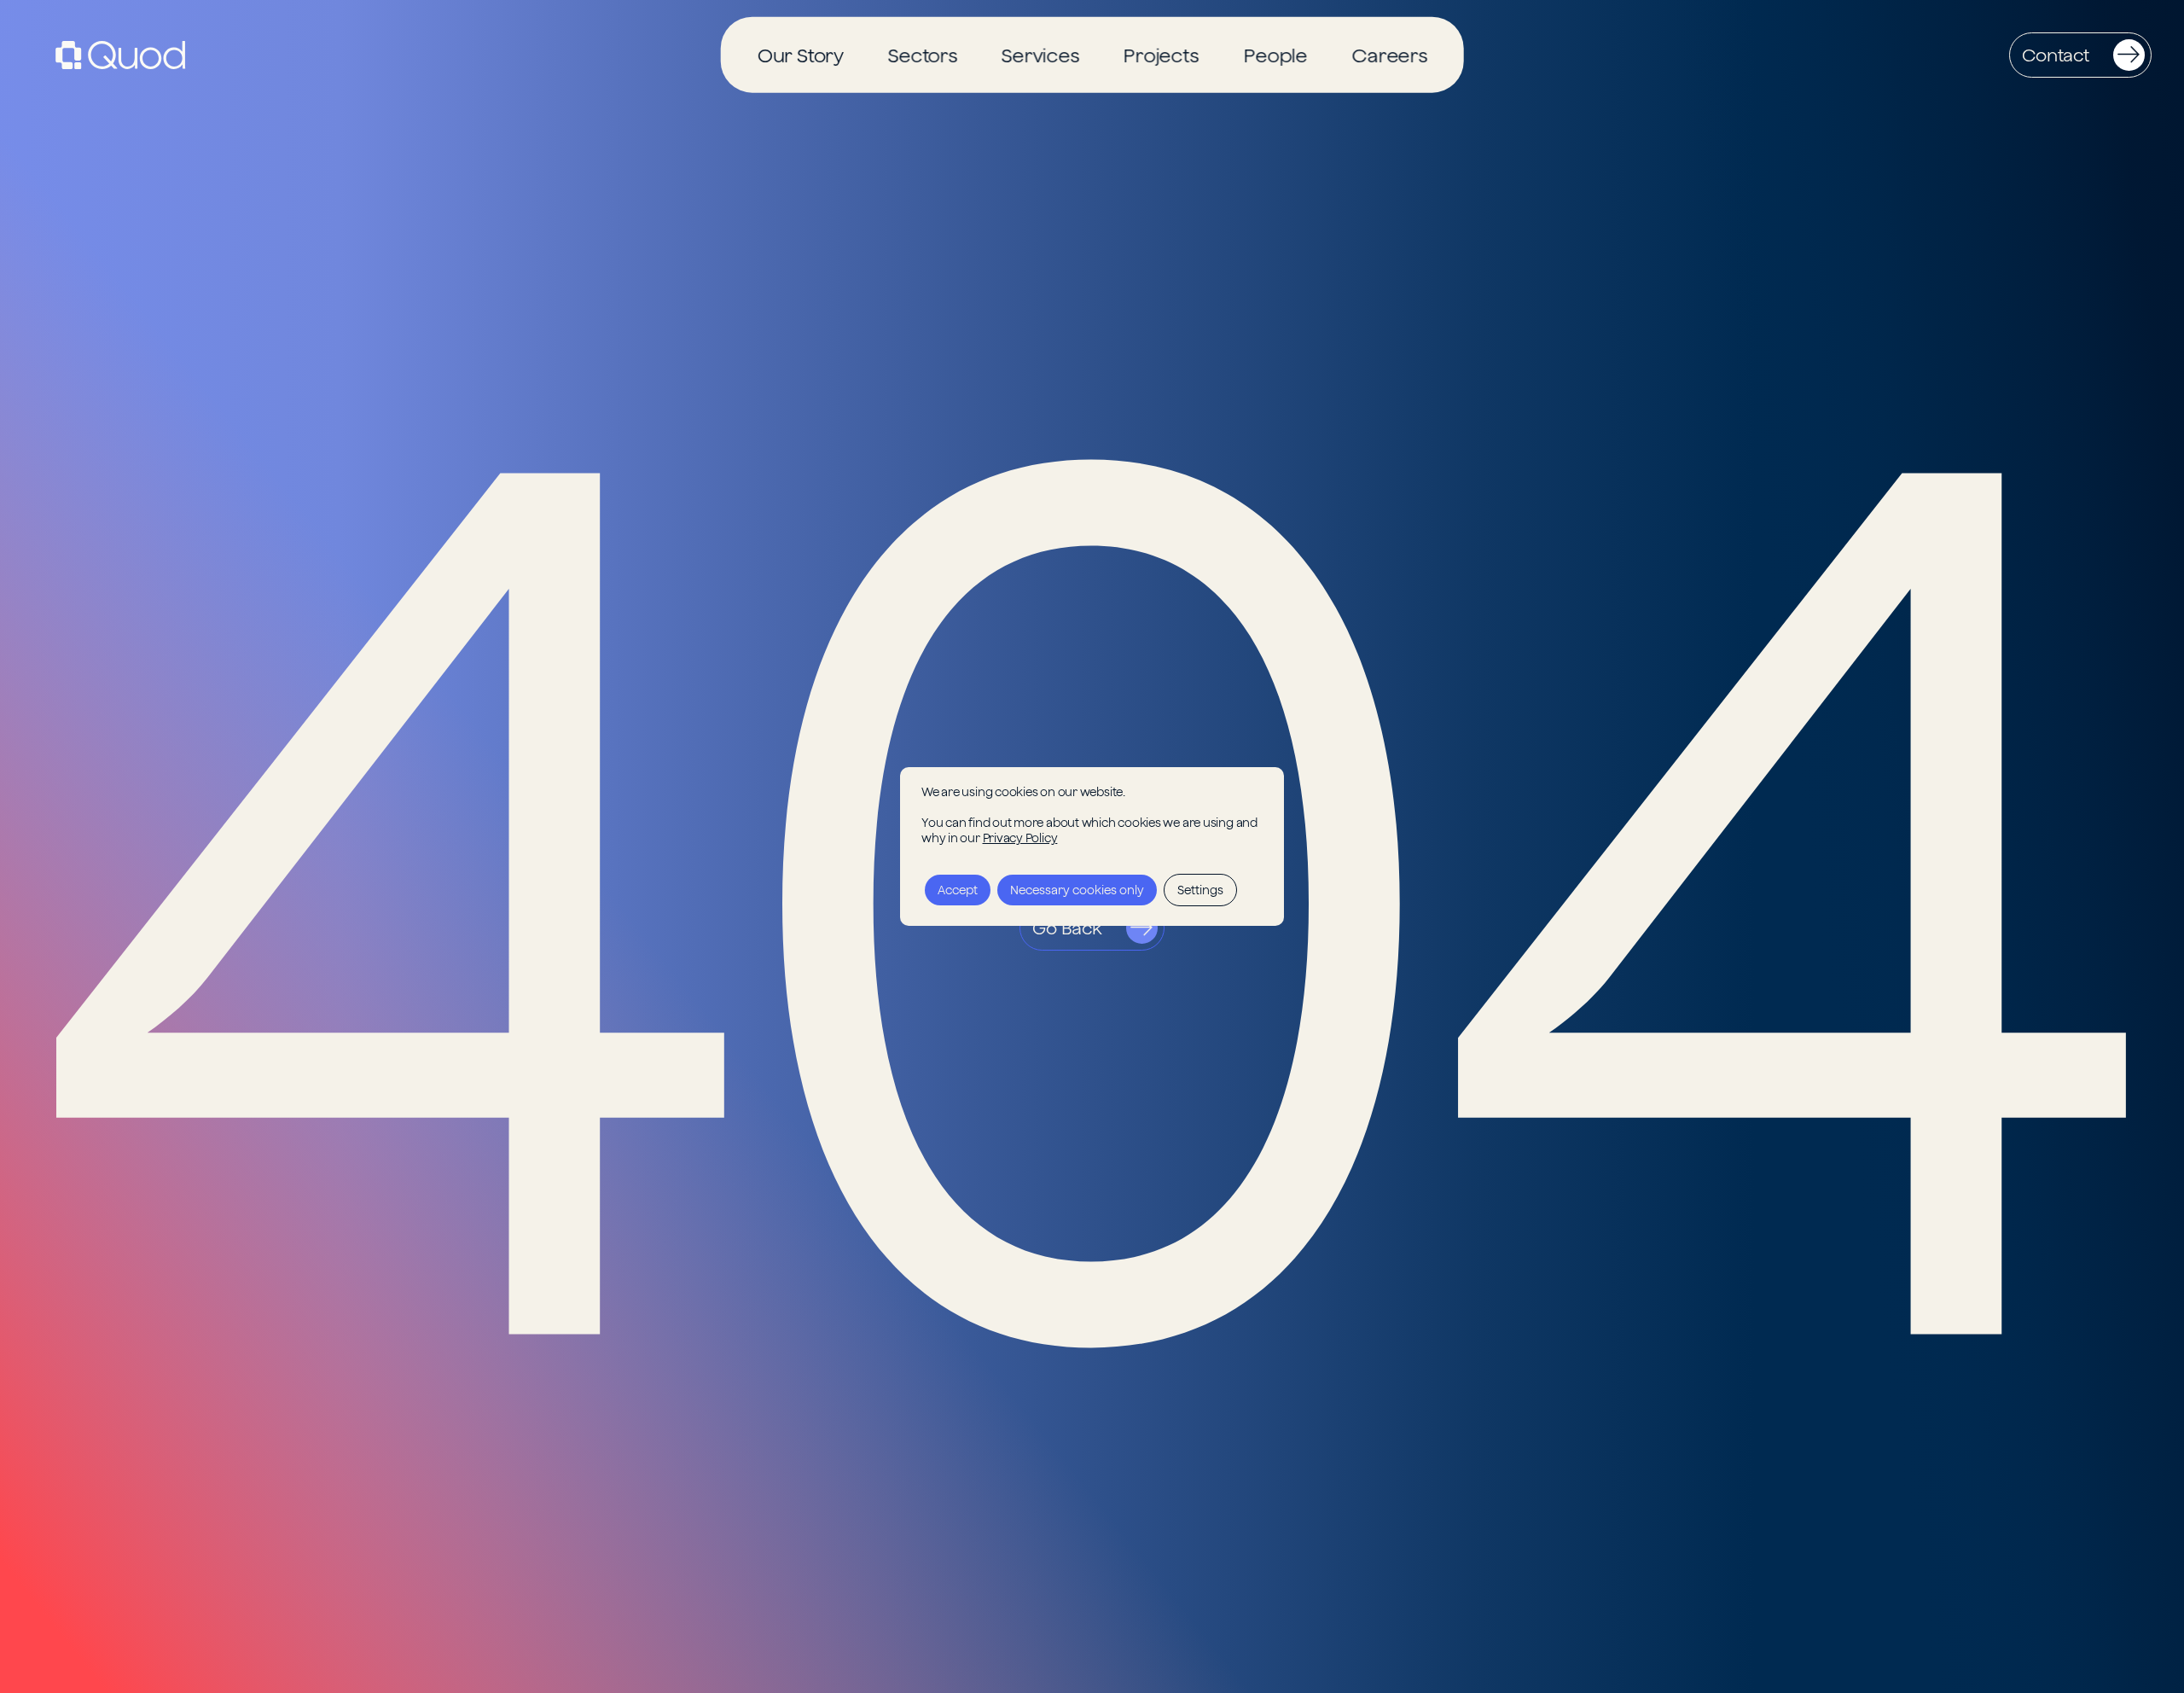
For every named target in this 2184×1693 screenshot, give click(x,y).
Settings (1200, 890)
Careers (1389, 55)
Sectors (922, 55)
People (1275, 55)
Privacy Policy (1020, 838)
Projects (1161, 55)
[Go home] (120, 55)
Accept (958, 890)
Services (1040, 55)
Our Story (800, 55)
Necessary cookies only (1077, 890)
